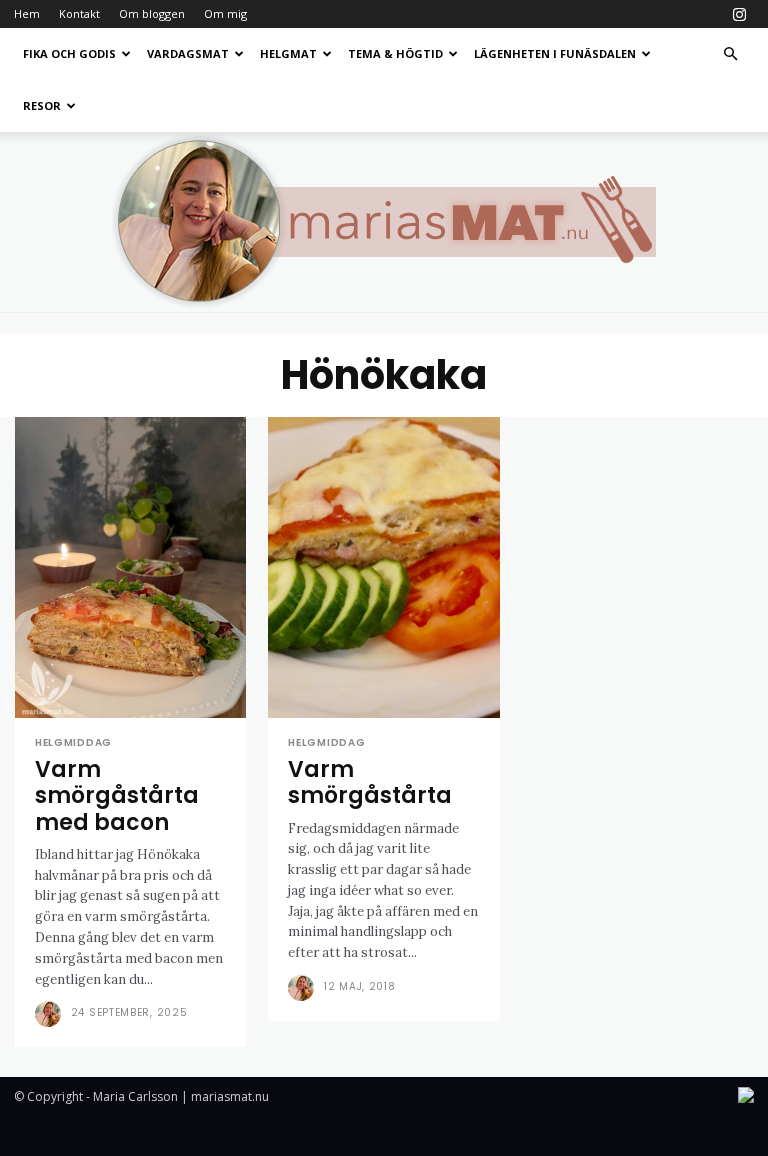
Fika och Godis (69, 53)
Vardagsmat (188, 53)
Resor (42, 105)
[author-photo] (51, 1014)
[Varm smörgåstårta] (383, 567)
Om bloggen (152, 13)
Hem (27, 13)
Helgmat (288, 53)
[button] (730, 54)
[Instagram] (739, 14)
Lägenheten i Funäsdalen (555, 53)
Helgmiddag (73, 743)
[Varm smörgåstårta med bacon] (130, 567)
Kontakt (79, 13)
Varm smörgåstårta (370, 782)
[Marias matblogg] (384, 222)
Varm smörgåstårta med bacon (117, 796)
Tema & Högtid (395, 53)
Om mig (225, 13)
